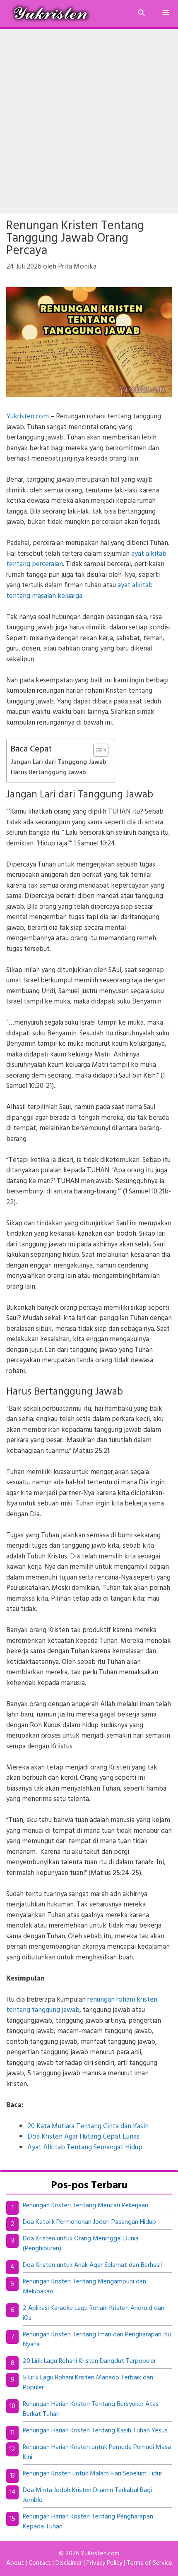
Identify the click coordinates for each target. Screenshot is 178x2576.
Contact (40, 2563)
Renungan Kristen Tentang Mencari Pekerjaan (85, 2206)
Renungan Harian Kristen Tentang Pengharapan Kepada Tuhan (88, 2522)
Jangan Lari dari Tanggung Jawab (59, 762)
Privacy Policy (104, 2563)
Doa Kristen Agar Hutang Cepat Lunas (83, 2137)
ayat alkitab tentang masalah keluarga (79, 591)
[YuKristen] (53, 13)
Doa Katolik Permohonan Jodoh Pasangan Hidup (89, 2222)
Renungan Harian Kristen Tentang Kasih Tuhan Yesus (95, 2431)
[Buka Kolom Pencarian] (141, 13)
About (15, 2563)
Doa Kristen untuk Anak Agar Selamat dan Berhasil (92, 2265)
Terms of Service (149, 2563)
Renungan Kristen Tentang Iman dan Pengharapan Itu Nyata (97, 2340)
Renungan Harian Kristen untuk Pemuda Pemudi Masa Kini (97, 2452)
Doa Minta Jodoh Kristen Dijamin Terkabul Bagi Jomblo (87, 2495)
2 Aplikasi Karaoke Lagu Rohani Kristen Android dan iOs (94, 2313)
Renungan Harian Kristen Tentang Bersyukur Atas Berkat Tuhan (91, 2409)
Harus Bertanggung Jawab (48, 773)
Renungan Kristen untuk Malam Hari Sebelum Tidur (93, 2474)
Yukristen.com (28, 417)
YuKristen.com (100, 2554)
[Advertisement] (89, 121)
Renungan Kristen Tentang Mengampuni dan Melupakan (84, 2287)
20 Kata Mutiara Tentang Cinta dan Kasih (88, 2126)
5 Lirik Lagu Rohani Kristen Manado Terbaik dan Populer (88, 2383)
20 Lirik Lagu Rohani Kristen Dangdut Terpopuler (89, 2361)
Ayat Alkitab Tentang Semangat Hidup (85, 2147)
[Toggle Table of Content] (97, 750)
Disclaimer (69, 2563)
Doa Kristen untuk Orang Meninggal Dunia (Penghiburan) (81, 2244)
